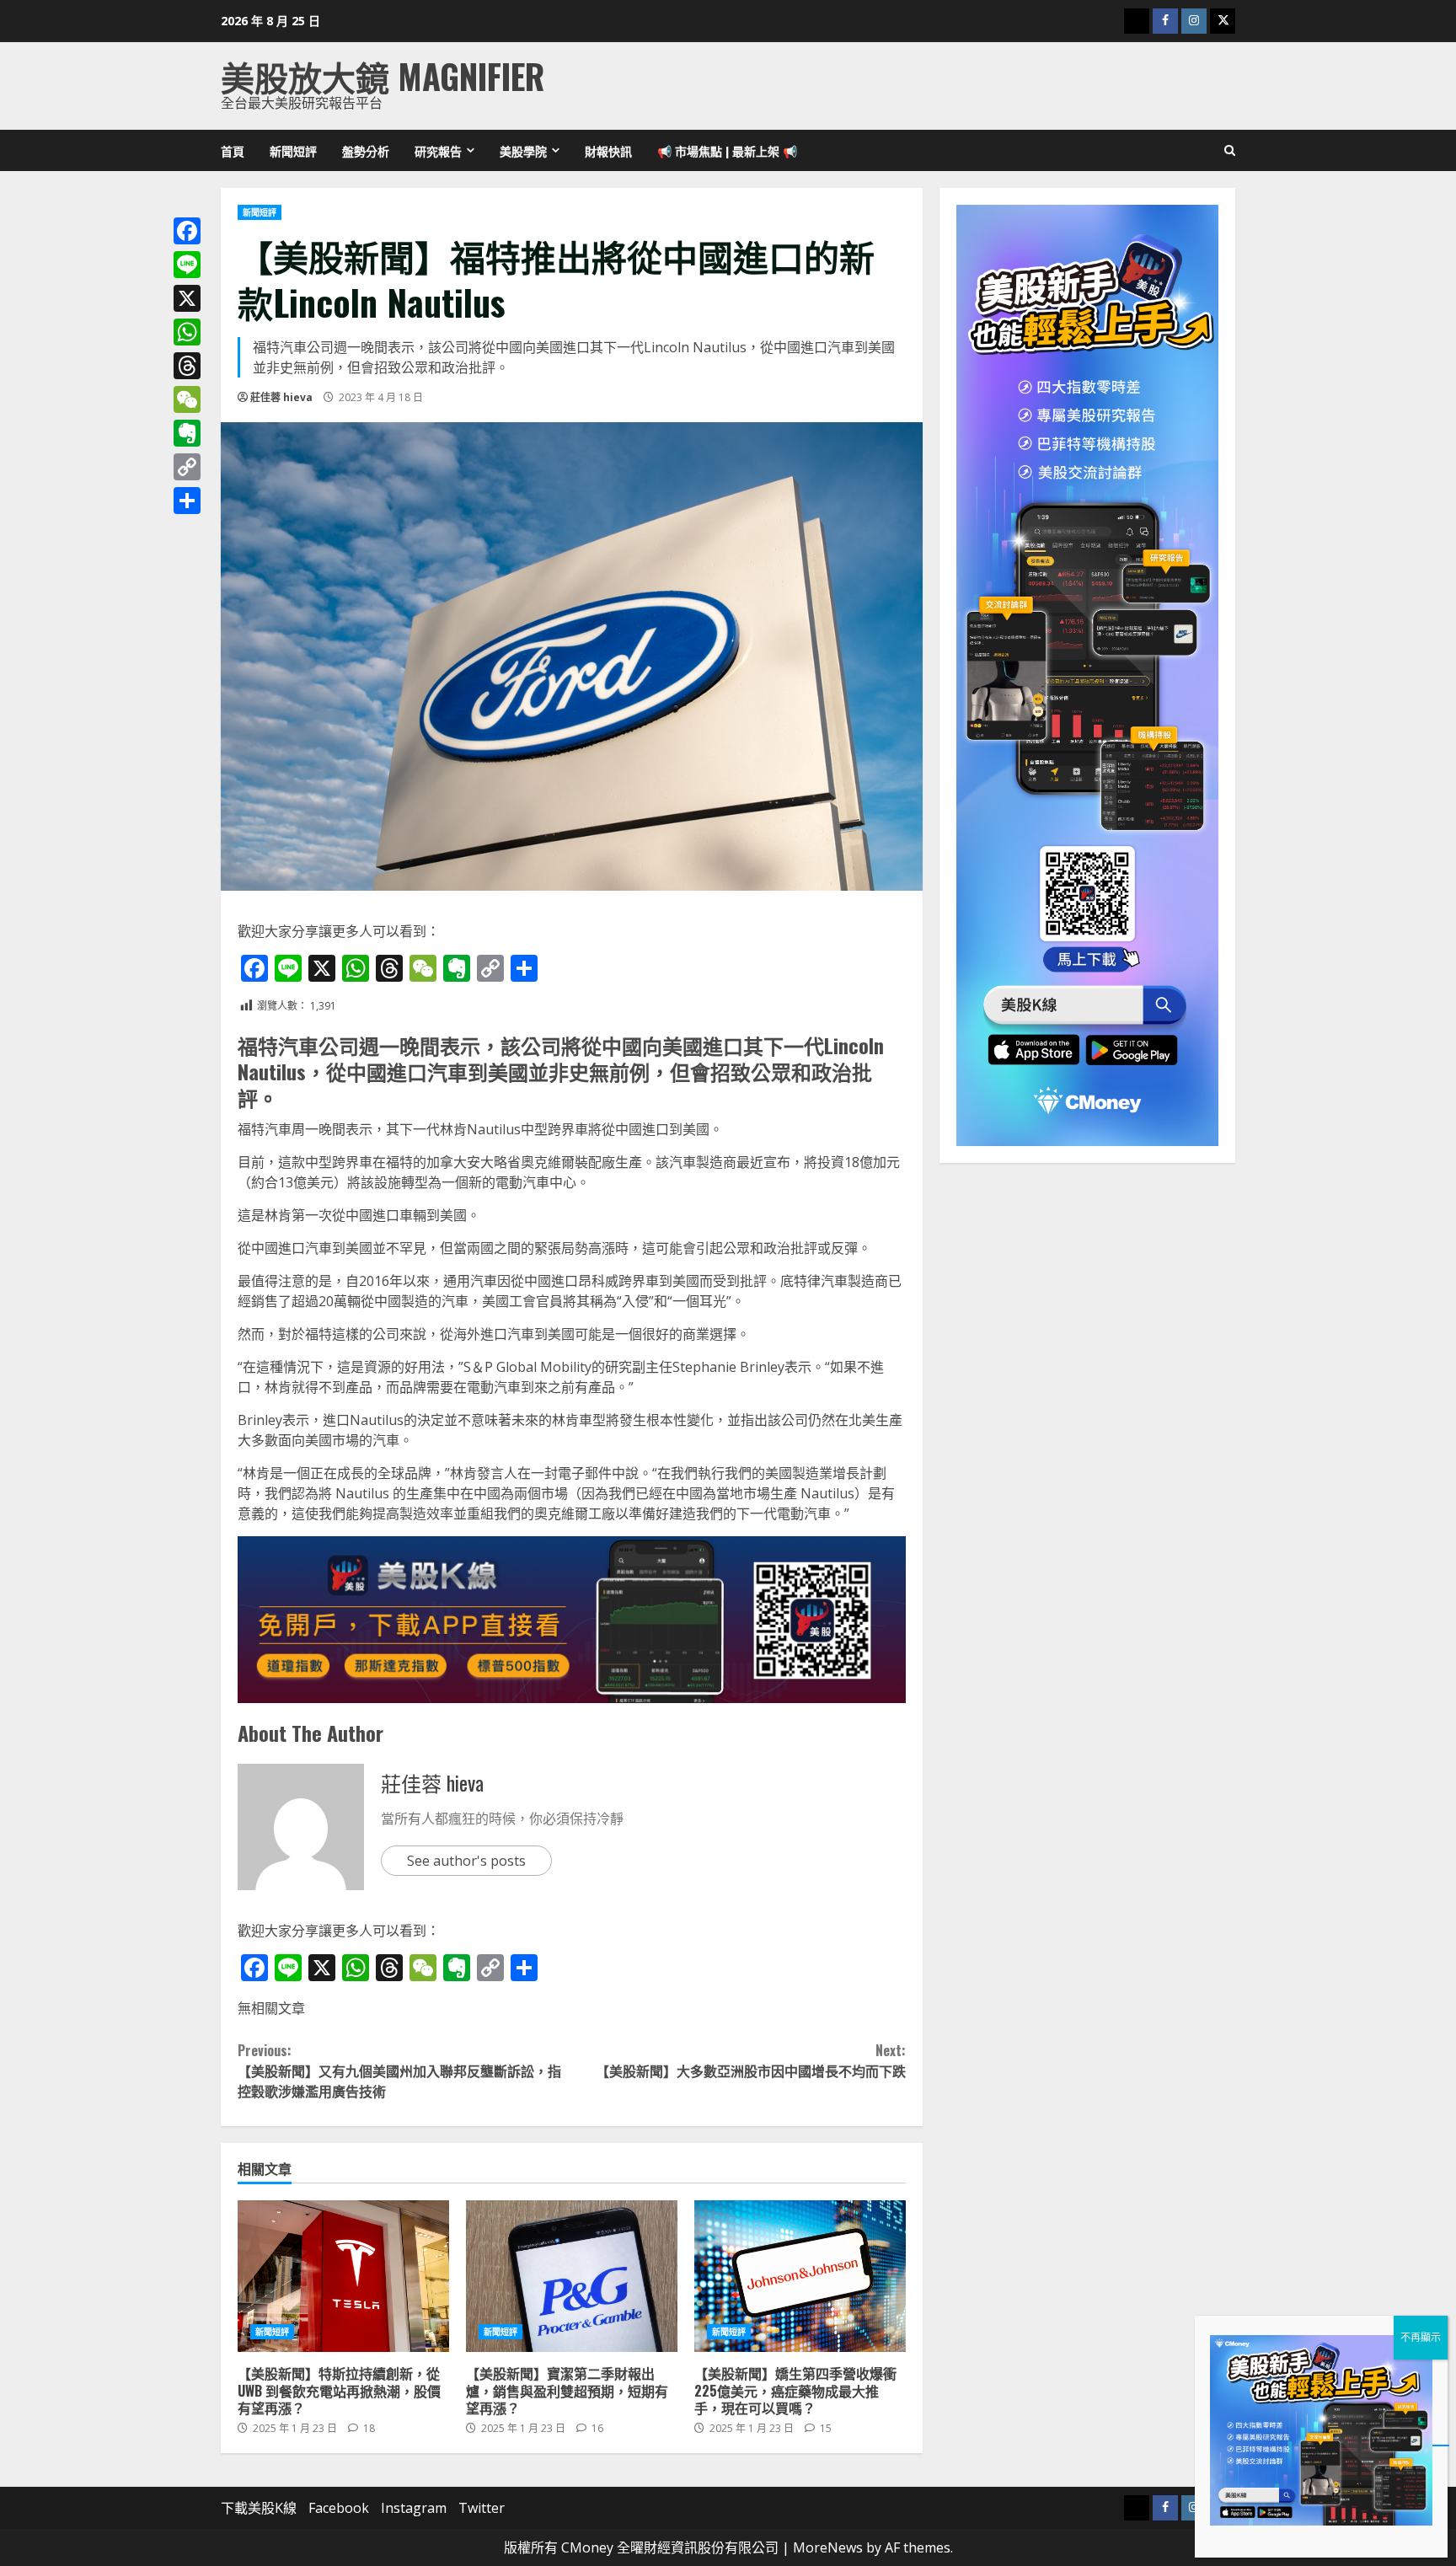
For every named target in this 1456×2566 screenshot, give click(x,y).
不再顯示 (1421, 2337)
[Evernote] (187, 433)
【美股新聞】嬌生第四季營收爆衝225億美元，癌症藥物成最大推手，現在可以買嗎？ (800, 2276)
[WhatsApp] (187, 332)
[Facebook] (187, 231)
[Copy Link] (187, 467)
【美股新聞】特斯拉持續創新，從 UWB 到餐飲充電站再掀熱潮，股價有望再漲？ (343, 2276)
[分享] (187, 501)
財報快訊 (608, 150)
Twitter (482, 2508)
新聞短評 (293, 150)
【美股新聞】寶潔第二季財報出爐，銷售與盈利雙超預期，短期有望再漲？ (572, 2276)
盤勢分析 (366, 150)
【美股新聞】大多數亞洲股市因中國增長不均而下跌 (750, 2060)
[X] (187, 298)
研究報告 (438, 150)
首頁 (233, 150)
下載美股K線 (259, 2508)
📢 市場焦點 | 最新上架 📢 (727, 150)
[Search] (1230, 151)
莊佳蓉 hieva (281, 397)
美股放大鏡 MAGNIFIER (383, 76)
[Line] (187, 265)
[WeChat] (187, 399)
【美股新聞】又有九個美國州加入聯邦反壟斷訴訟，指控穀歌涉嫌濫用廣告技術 (399, 2070)
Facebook (339, 2508)
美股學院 (523, 150)
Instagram (414, 2508)
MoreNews (828, 2547)
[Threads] (187, 366)
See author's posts (466, 1861)
